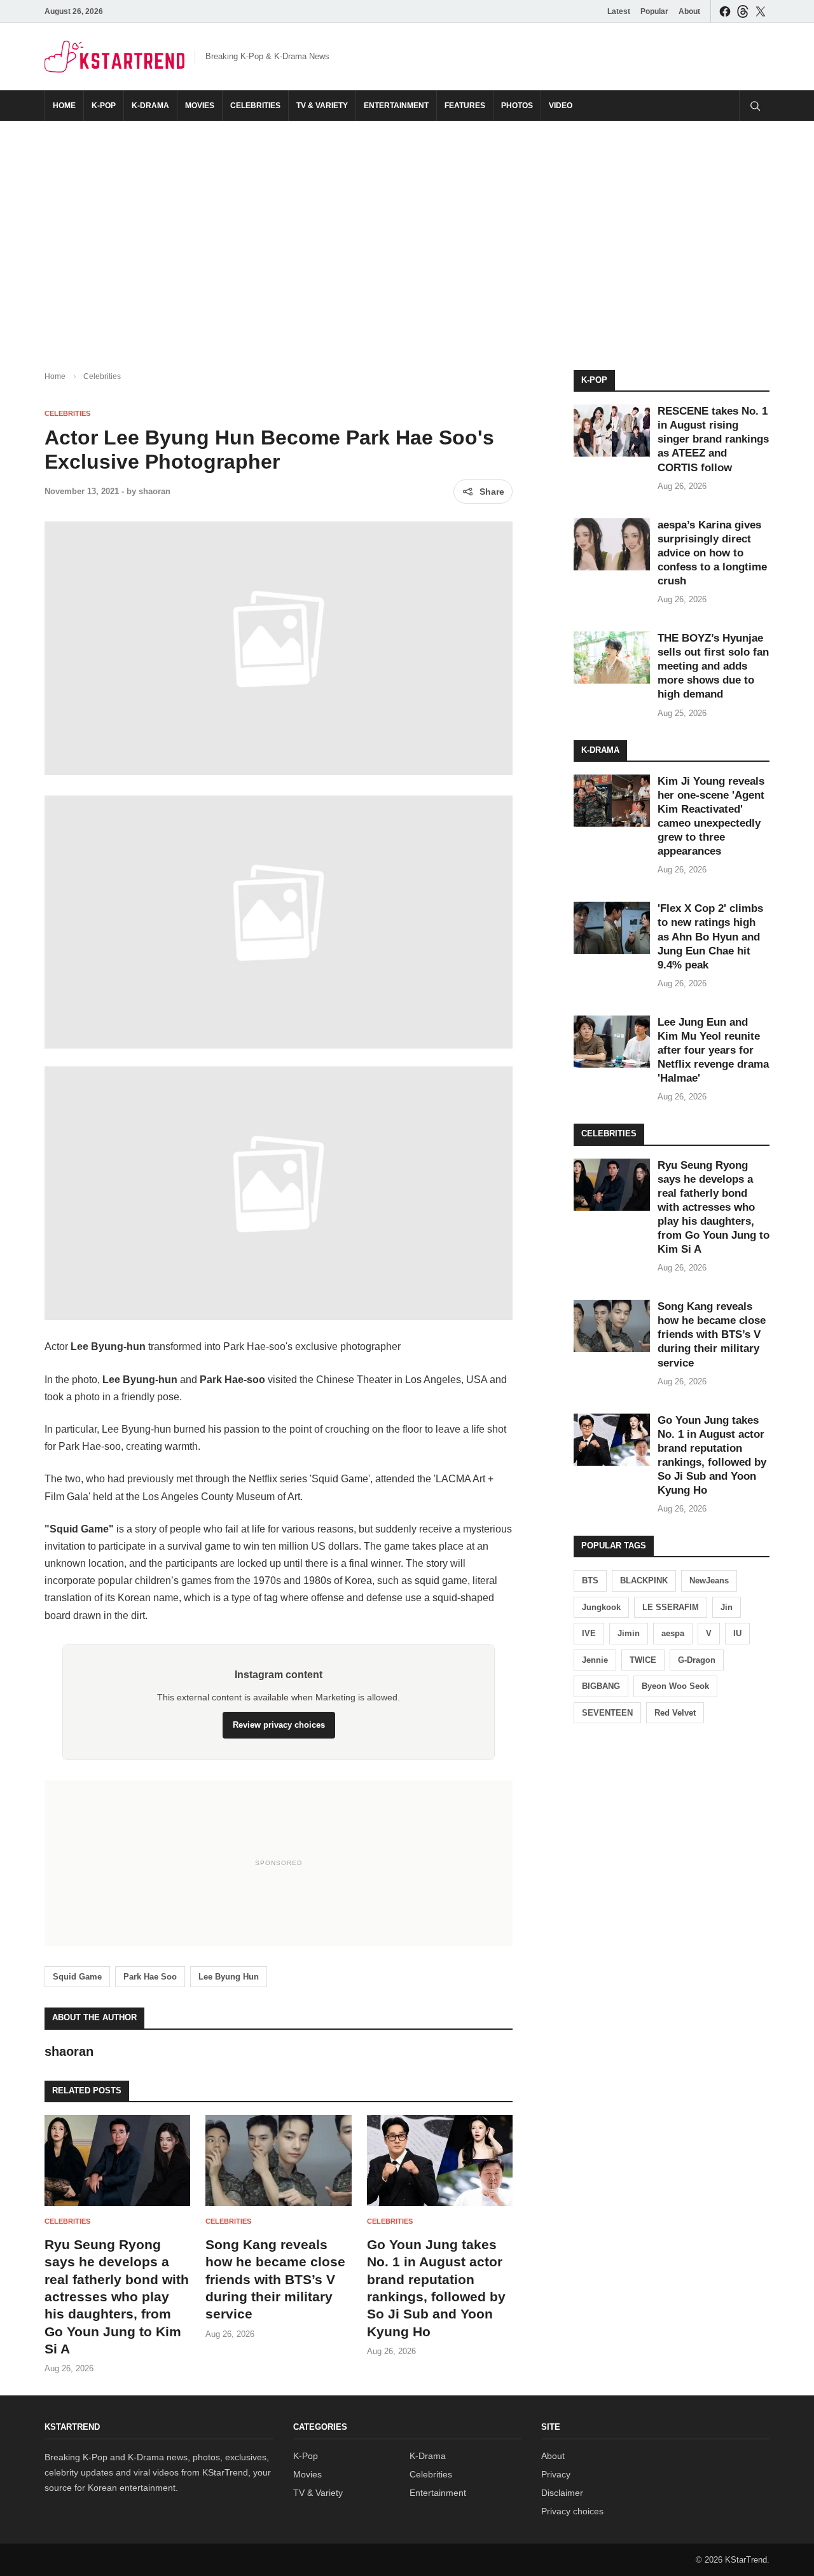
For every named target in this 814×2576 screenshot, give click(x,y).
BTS (590, 1581)
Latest (619, 11)
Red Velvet (675, 1713)
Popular (654, 11)
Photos (517, 106)
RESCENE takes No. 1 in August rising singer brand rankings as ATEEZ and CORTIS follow (713, 439)
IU (737, 1633)
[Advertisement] (407, 235)
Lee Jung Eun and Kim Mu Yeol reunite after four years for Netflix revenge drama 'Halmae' (713, 1050)
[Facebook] (725, 11)
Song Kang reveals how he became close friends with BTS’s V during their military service (275, 2279)
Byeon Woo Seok (675, 1686)
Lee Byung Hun (229, 1977)
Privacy (556, 2474)
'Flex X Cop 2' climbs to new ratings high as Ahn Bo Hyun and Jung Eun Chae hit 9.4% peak (710, 936)
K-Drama (150, 106)
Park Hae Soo (150, 1977)
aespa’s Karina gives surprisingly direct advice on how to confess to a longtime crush (712, 553)
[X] (761, 11)
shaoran (155, 491)
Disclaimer (562, 2493)
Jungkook (601, 1607)
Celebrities (255, 106)
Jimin (629, 1633)
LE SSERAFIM (671, 1607)
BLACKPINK (644, 1581)
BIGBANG (601, 1686)
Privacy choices (572, 2511)
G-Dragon (697, 1660)
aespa (673, 1633)
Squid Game (77, 1977)
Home (64, 106)
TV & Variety (322, 106)
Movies (200, 106)
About (689, 11)
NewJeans (709, 1581)
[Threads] (743, 11)
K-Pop (104, 106)
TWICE (643, 1660)
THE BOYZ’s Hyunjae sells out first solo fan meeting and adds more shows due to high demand (713, 666)
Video (561, 106)
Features (465, 106)
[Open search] (754, 106)
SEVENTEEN (607, 1713)
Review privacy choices (279, 1725)
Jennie (595, 1660)
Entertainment (396, 106)
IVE (589, 1633)
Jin (727, 1607)
